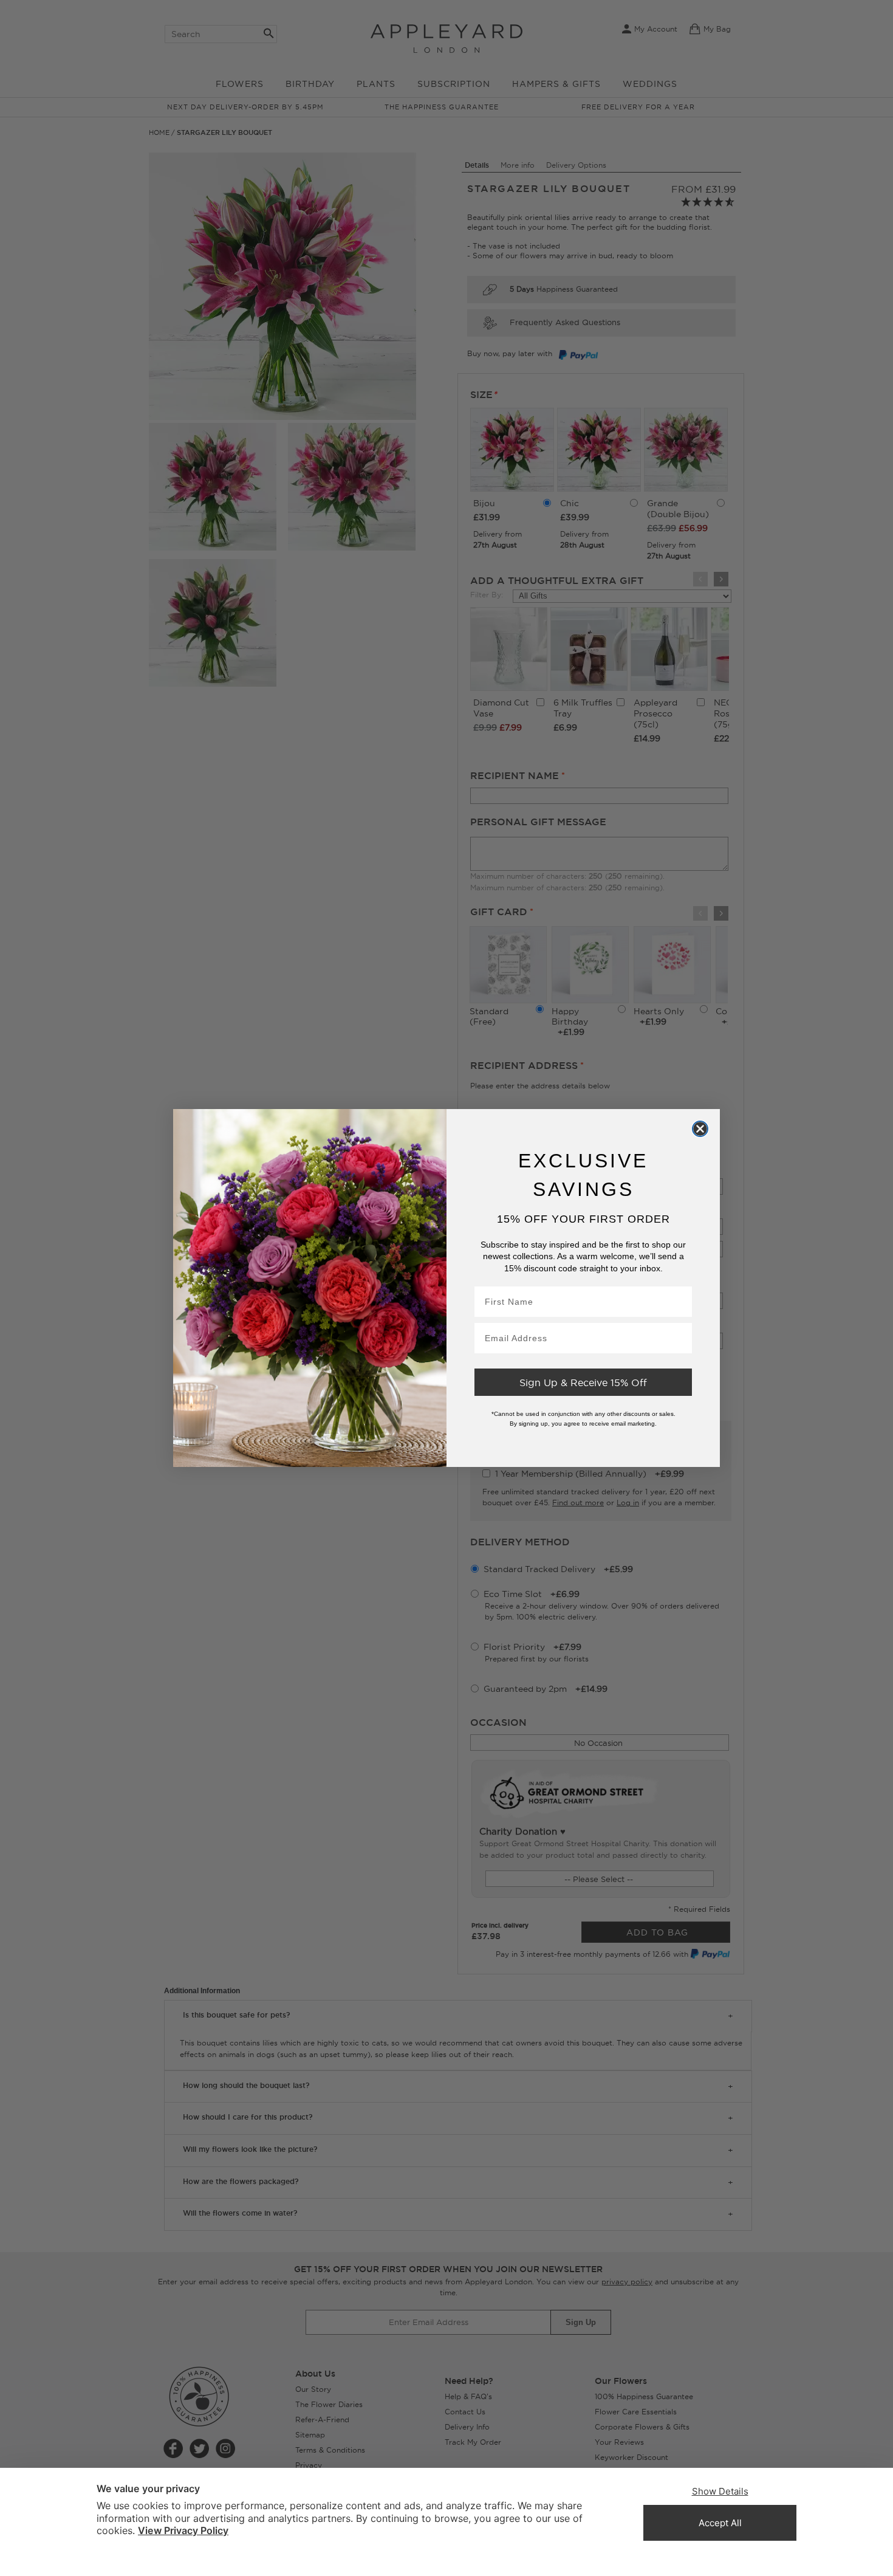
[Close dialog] (700, 1128)
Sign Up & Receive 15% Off (583, 1383)
